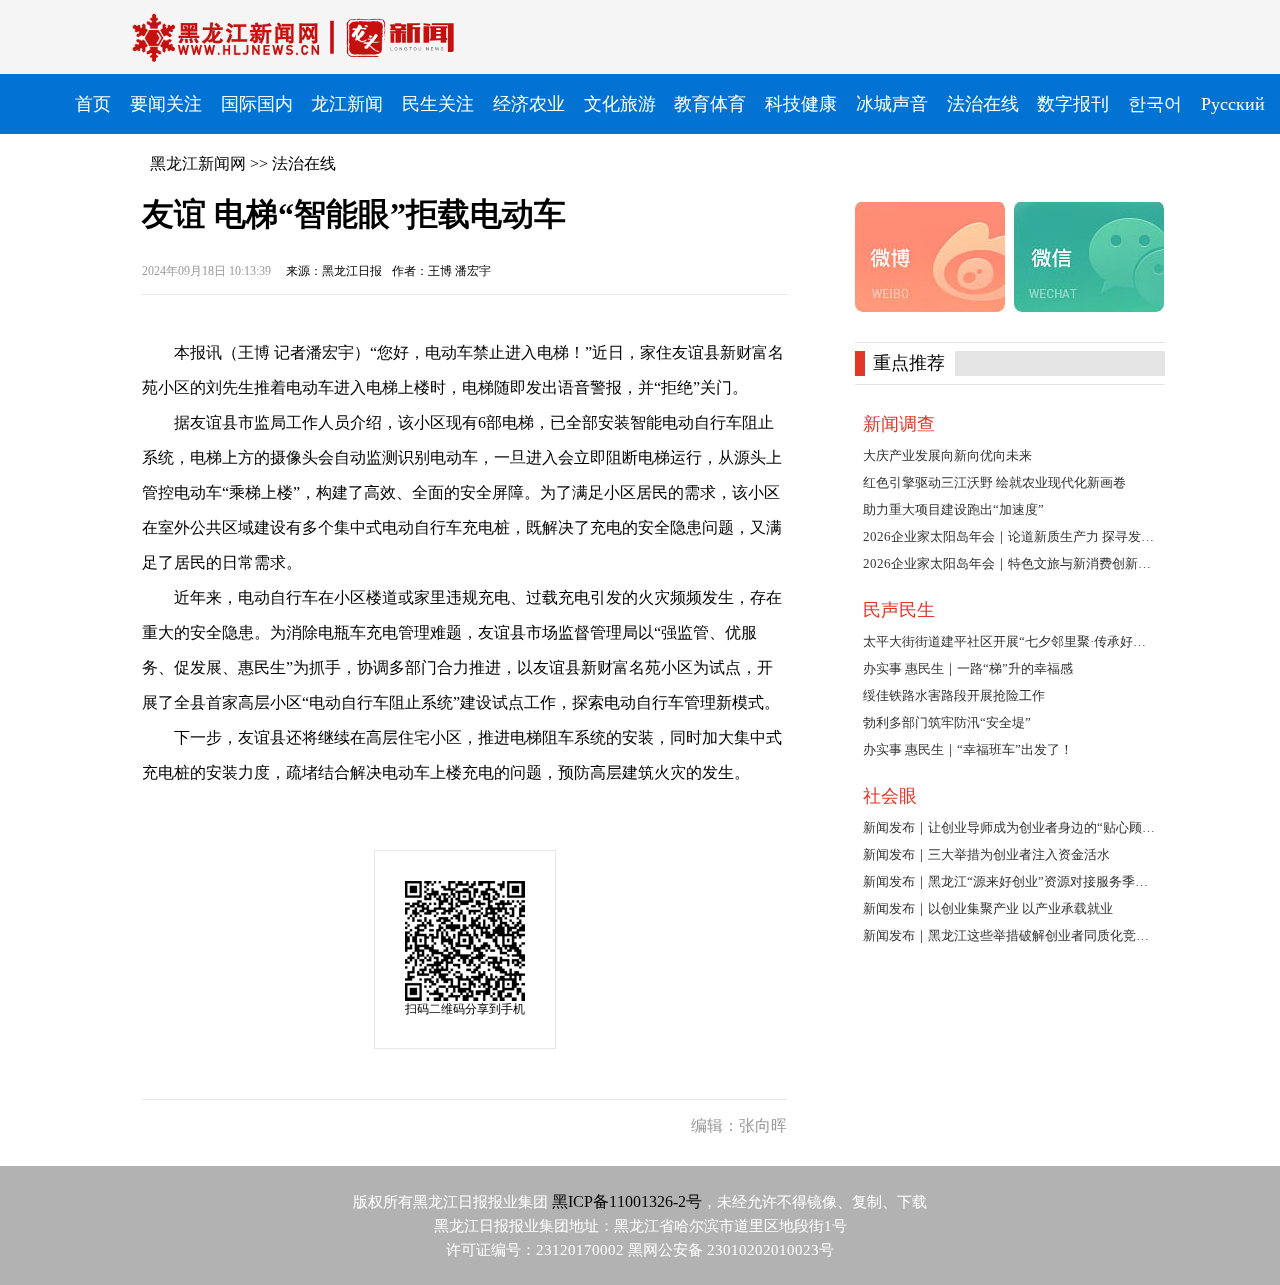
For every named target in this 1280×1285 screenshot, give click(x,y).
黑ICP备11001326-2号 (627, 1201)
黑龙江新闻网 (198, 163)
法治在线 (304, 163)
